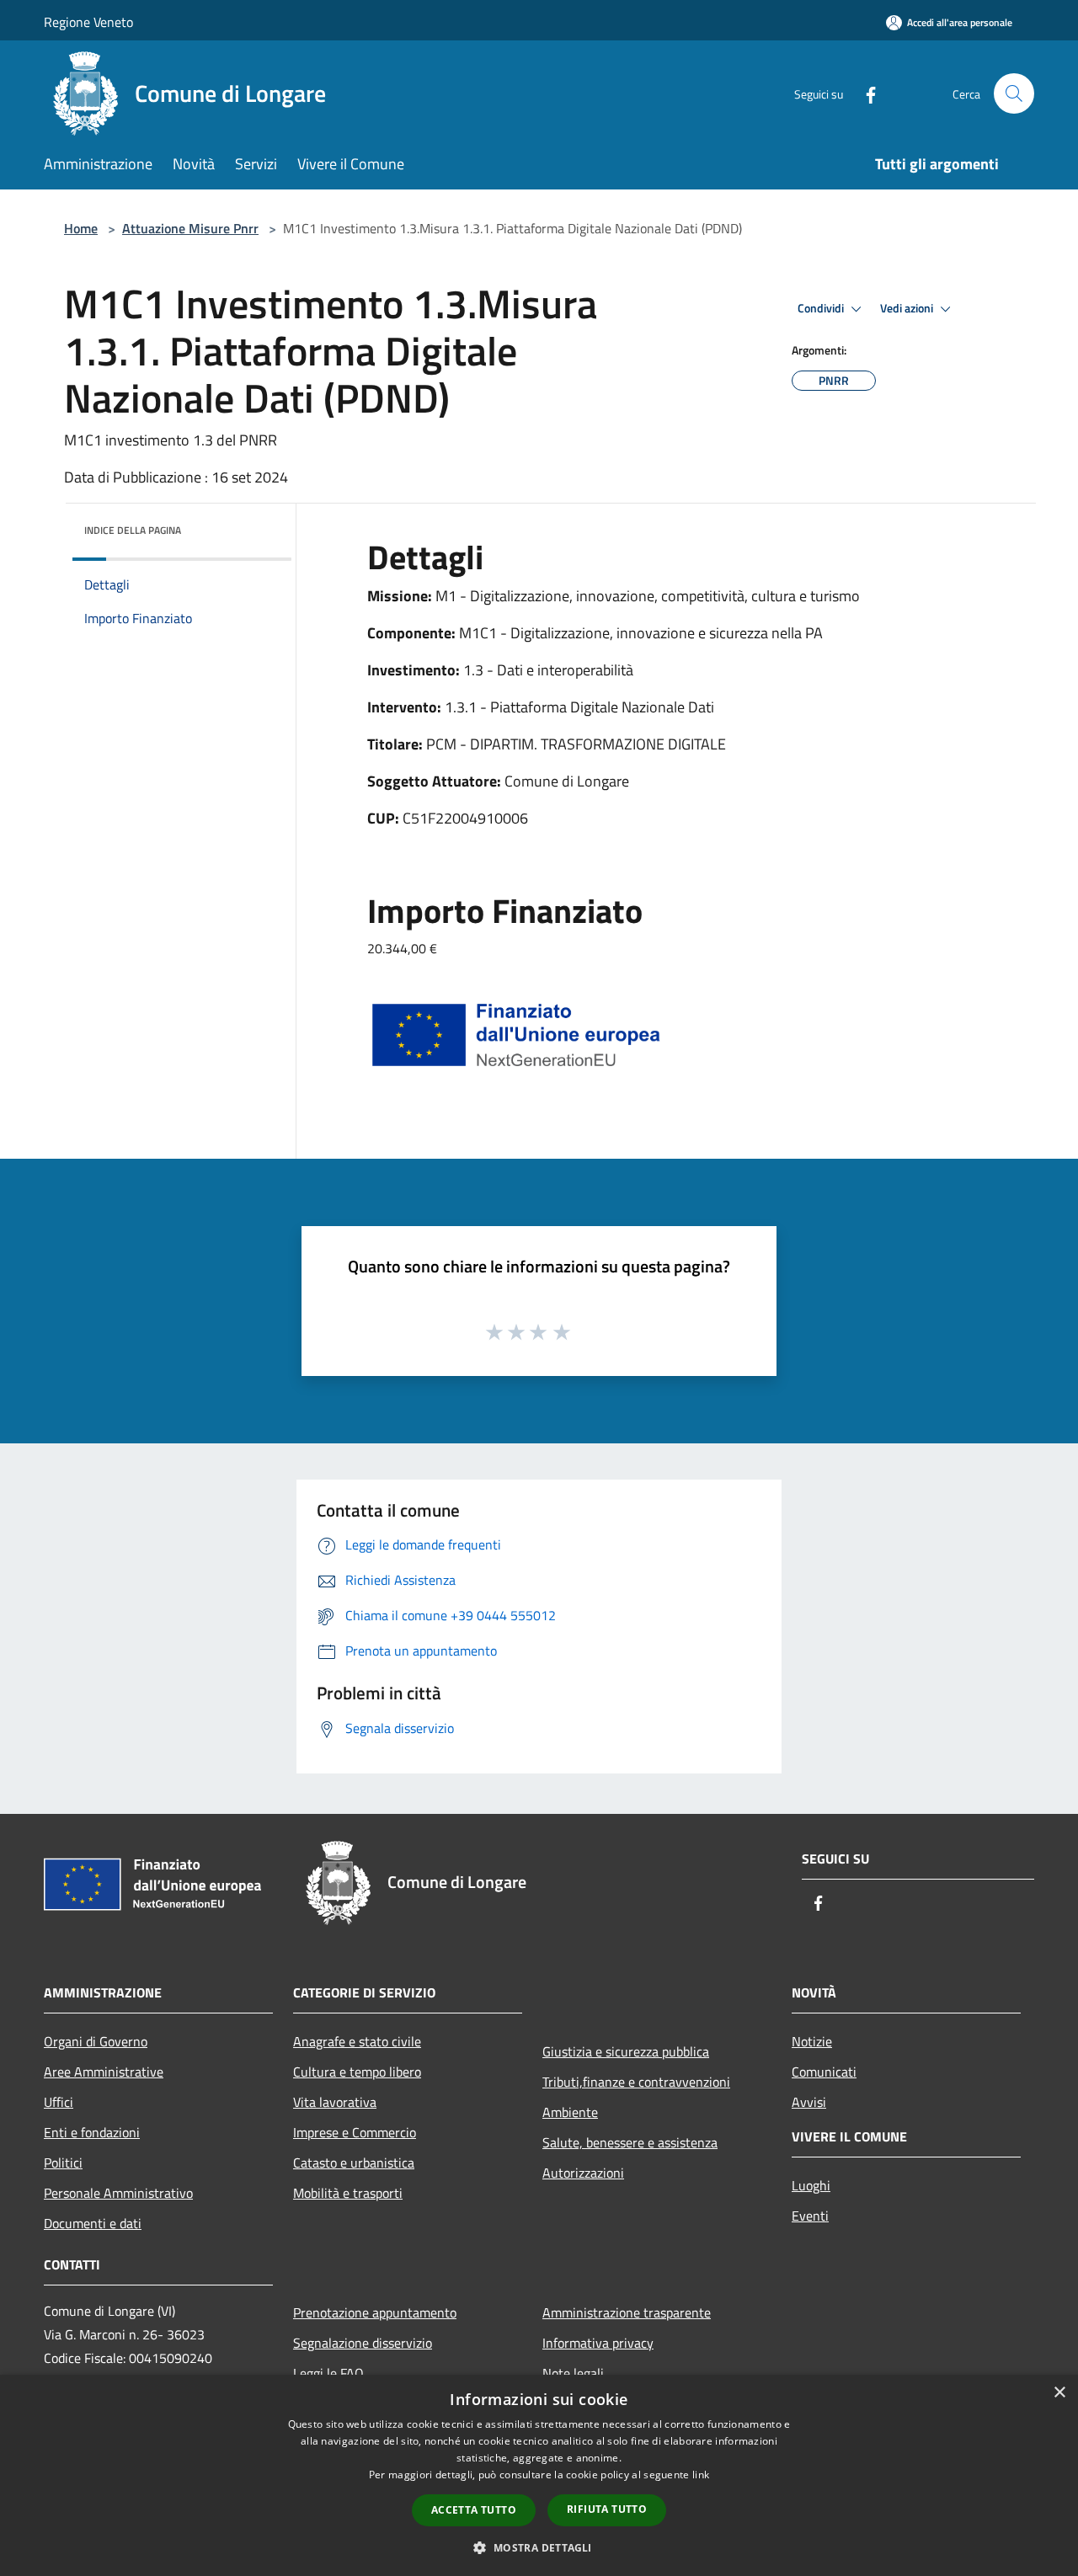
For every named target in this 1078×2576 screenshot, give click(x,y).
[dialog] (539, 2475)
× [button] (1059, 2393)
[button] (539, 2547)
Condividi (822, 308)
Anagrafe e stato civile (357, 2041)
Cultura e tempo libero (357, 2072)
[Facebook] (864, 93)
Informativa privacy (598, 2343)
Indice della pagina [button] (133, 530)
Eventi (810, 2216)
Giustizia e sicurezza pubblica (626, 2051)
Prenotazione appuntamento (375, 2312)
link (701, 2475)
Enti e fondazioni (92, 2132)
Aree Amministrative (104, 2072)
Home (81, 228)
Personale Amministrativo (118, 2193)
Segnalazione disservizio (363, 2343)
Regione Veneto (88, 22)
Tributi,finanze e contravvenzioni (636, 2082)
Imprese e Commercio (355, 2132)
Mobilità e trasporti (348, 2193)
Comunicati (824, 2072)
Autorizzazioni (583, 2173)
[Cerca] (1014, 93)
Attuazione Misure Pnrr (190, 228)
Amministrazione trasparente (627, 2312)
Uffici (59, 2102)
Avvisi (809, 2102)
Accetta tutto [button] (474, 2510)
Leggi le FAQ (328, 2373)
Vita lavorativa (335, 2102)
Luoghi (811, 2185)
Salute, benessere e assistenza (630, 2142)
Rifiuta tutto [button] (607, 2509)
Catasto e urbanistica (354, 2163)
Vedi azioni (908, 308)
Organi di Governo (96, 2041)
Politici (63, 2163)
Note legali (573, 2373)
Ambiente (570, 2112)
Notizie (812, 2041)
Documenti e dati (93, 2223)
